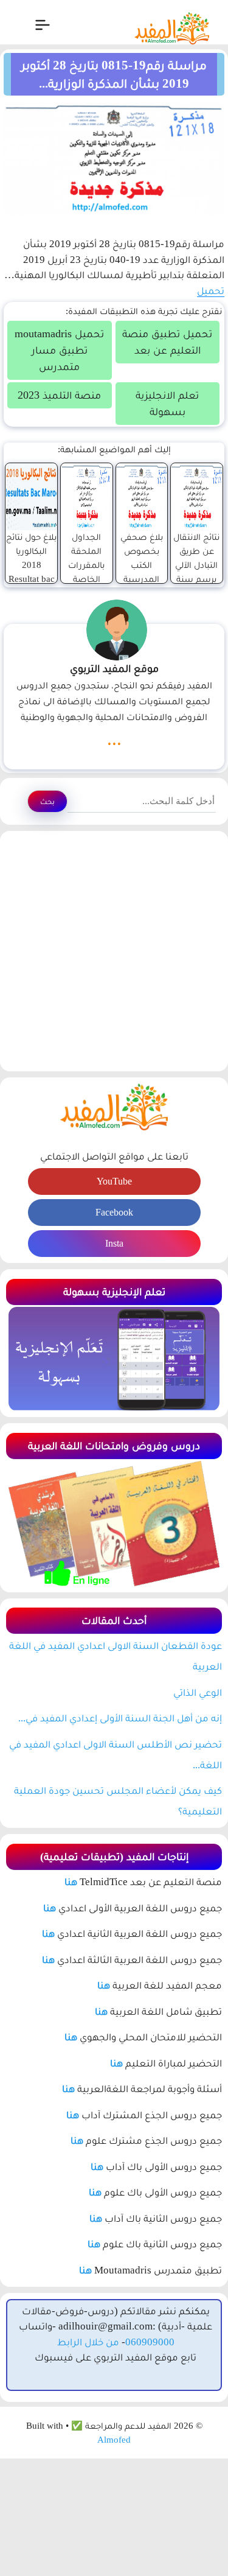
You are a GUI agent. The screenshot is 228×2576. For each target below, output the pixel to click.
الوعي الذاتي (198, 1692)
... (114, 739)
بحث (47, 801)
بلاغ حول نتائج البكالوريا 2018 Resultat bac (31, 558)
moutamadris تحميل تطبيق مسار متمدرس (59, 350)
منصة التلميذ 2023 (59, 395)
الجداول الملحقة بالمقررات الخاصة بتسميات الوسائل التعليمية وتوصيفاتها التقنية (87, 593)
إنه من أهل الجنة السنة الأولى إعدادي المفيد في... (120, 1718)
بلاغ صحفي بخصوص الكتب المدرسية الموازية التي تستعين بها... (141, 579)
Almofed (114, 2440)
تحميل (211, 291)
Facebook (114, 1212)
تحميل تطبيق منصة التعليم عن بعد (167, 342)
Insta (114, 1243)
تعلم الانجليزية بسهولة (167, 403)
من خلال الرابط (88, 2342)
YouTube (114, 1181)
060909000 (150, 2342)
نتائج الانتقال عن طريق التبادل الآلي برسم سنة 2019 (196, 565)
